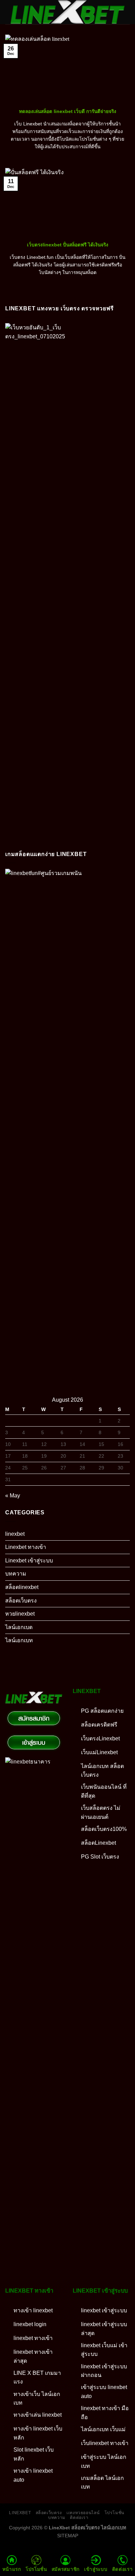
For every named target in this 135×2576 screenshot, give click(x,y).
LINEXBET (20, 2513)
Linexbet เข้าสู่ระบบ (29, 1560)
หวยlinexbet (20, 1614)
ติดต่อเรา (79, 2518)
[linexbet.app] (67, 12)
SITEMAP (68, 2536)
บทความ (16, 1574)
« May (13, 1496)
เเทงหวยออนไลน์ (83, 2513)
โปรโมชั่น (114, 2513)
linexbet (15, 1534)
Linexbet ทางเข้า (26, 1547)
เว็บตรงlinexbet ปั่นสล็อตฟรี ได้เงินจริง (68, 245)
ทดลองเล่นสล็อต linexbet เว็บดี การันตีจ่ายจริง (68, 111)
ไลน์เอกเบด (19, 1627)
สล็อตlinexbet (22, 1587)
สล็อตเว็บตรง (21, 1601)
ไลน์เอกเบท (19, 1640)
